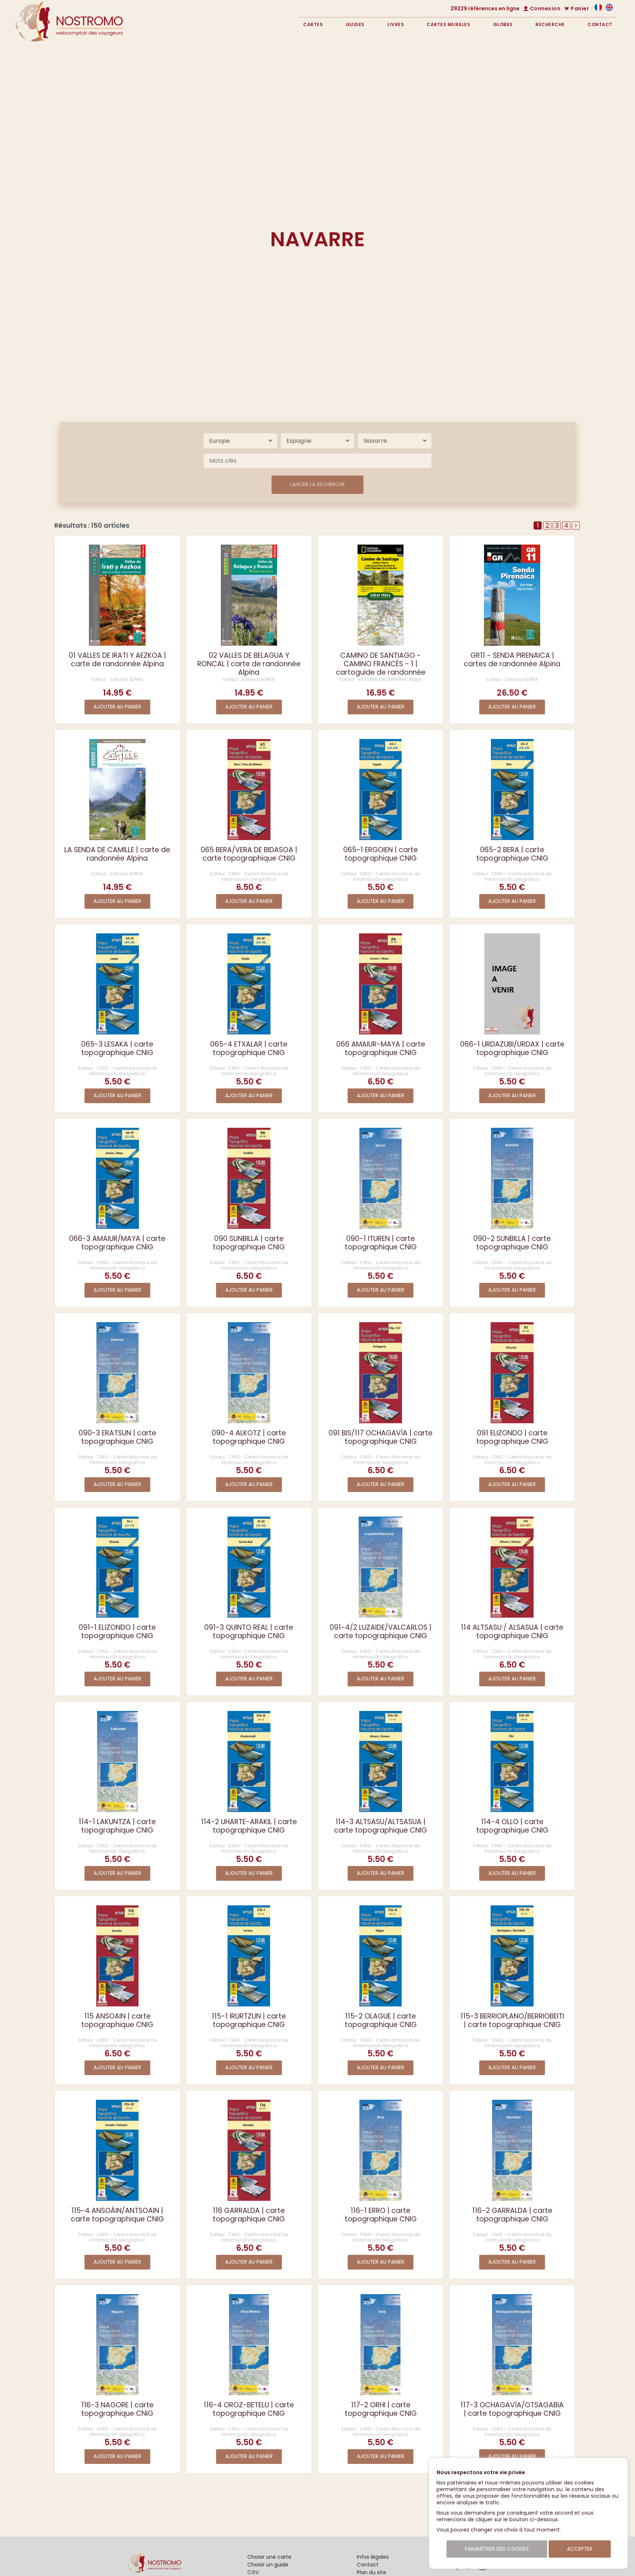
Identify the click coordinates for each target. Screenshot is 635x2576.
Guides (355, 24)
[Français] (598, 9)
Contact (600, 24)
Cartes (313, 24)
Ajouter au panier (117, 707)
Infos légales (373, 2557)
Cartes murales (448, 24)
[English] (609, 9)
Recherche (550, 24)
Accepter (580, 2549)
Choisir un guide (268, 2565)
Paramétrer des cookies (497, 2549)
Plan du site (372, 2572)
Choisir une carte (269, 2557)
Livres (396, 24)
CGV (253, 2572)
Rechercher (557, 104)
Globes (503, 24)
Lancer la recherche (317, 485)
